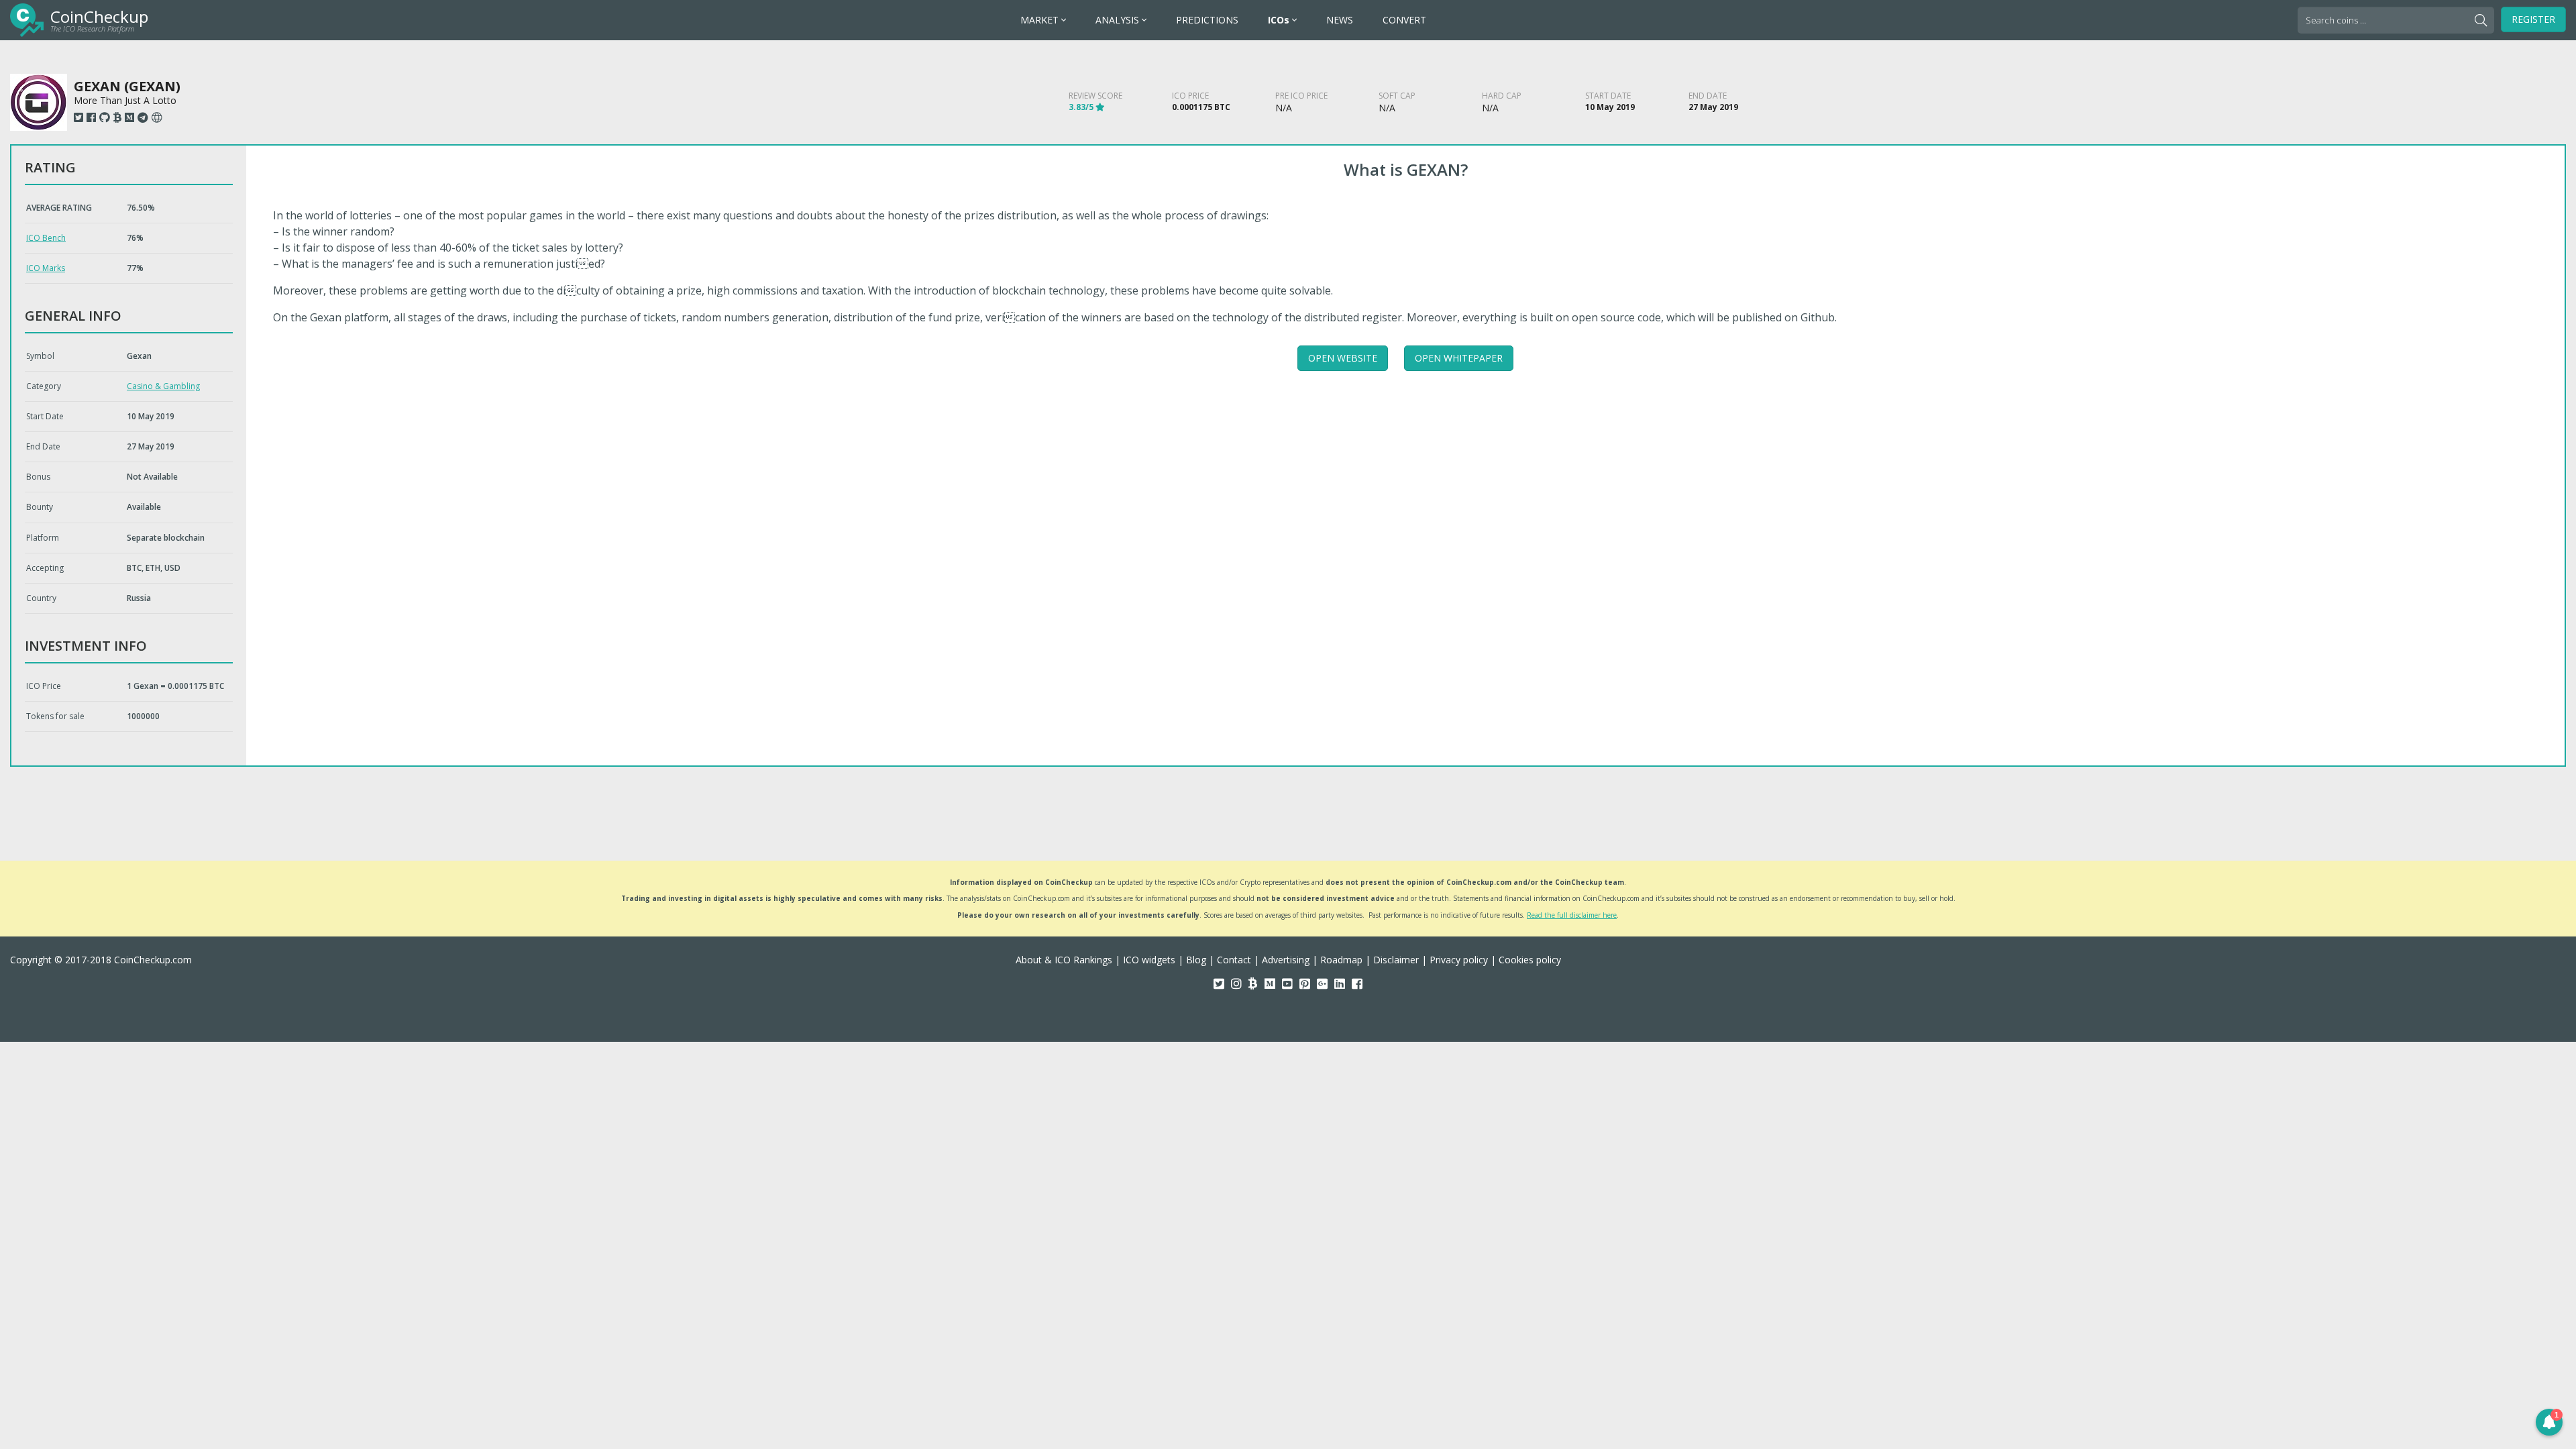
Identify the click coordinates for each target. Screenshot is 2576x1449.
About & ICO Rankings (1064, 960)
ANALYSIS (1119, 20)
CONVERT (1404, 20)
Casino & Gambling (163, 386)
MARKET (1041, 20)
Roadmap (1341, 960)
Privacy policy (1459, 960)
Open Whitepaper (1459, 358)
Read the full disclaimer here (1572, 915)
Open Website (1343, 358)
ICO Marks (46, 268)
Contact (1234, 960)
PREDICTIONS (1207, 20)
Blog (1196, 960)
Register (2533, 19)
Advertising (1286, 960)
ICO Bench (46, 238)
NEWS (1340, 20)
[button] (2549, 1422)
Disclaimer (1396, 960)
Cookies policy (1530, 960)
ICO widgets (1149, 960)
